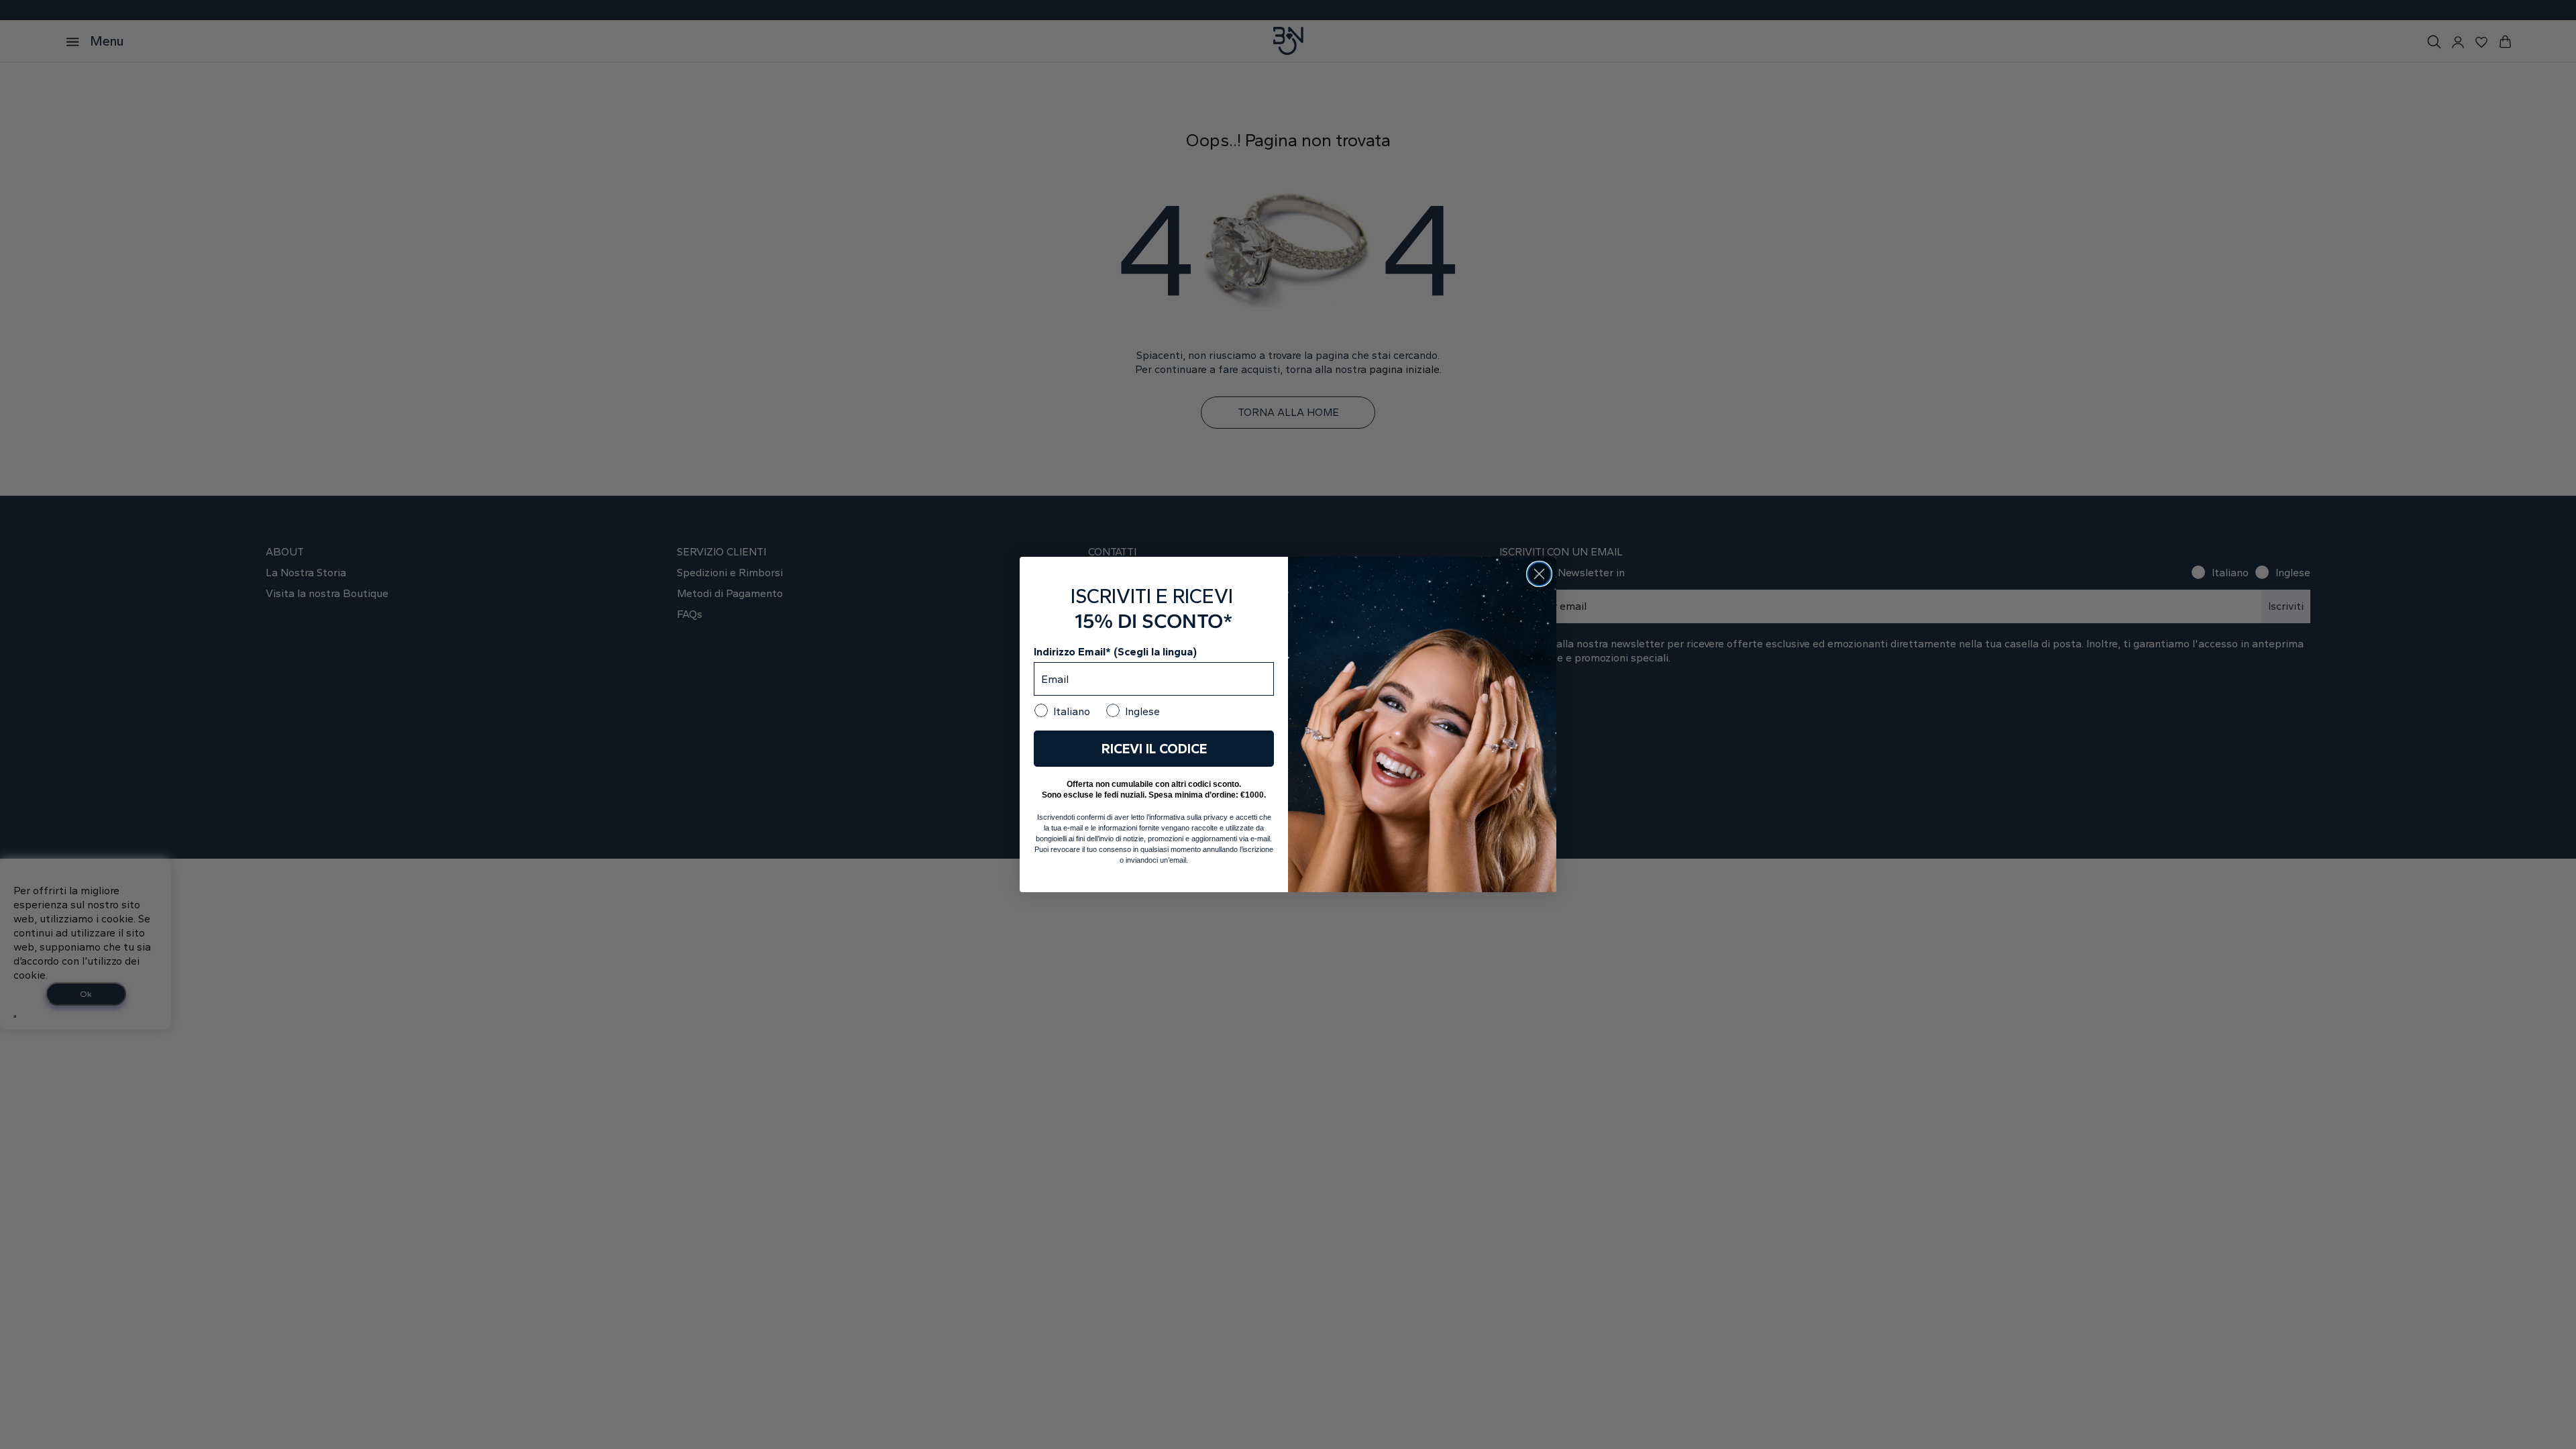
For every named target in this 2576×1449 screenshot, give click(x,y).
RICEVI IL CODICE (1154, 749)
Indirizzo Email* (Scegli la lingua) (1115, 652)
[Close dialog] (1539, 574)
